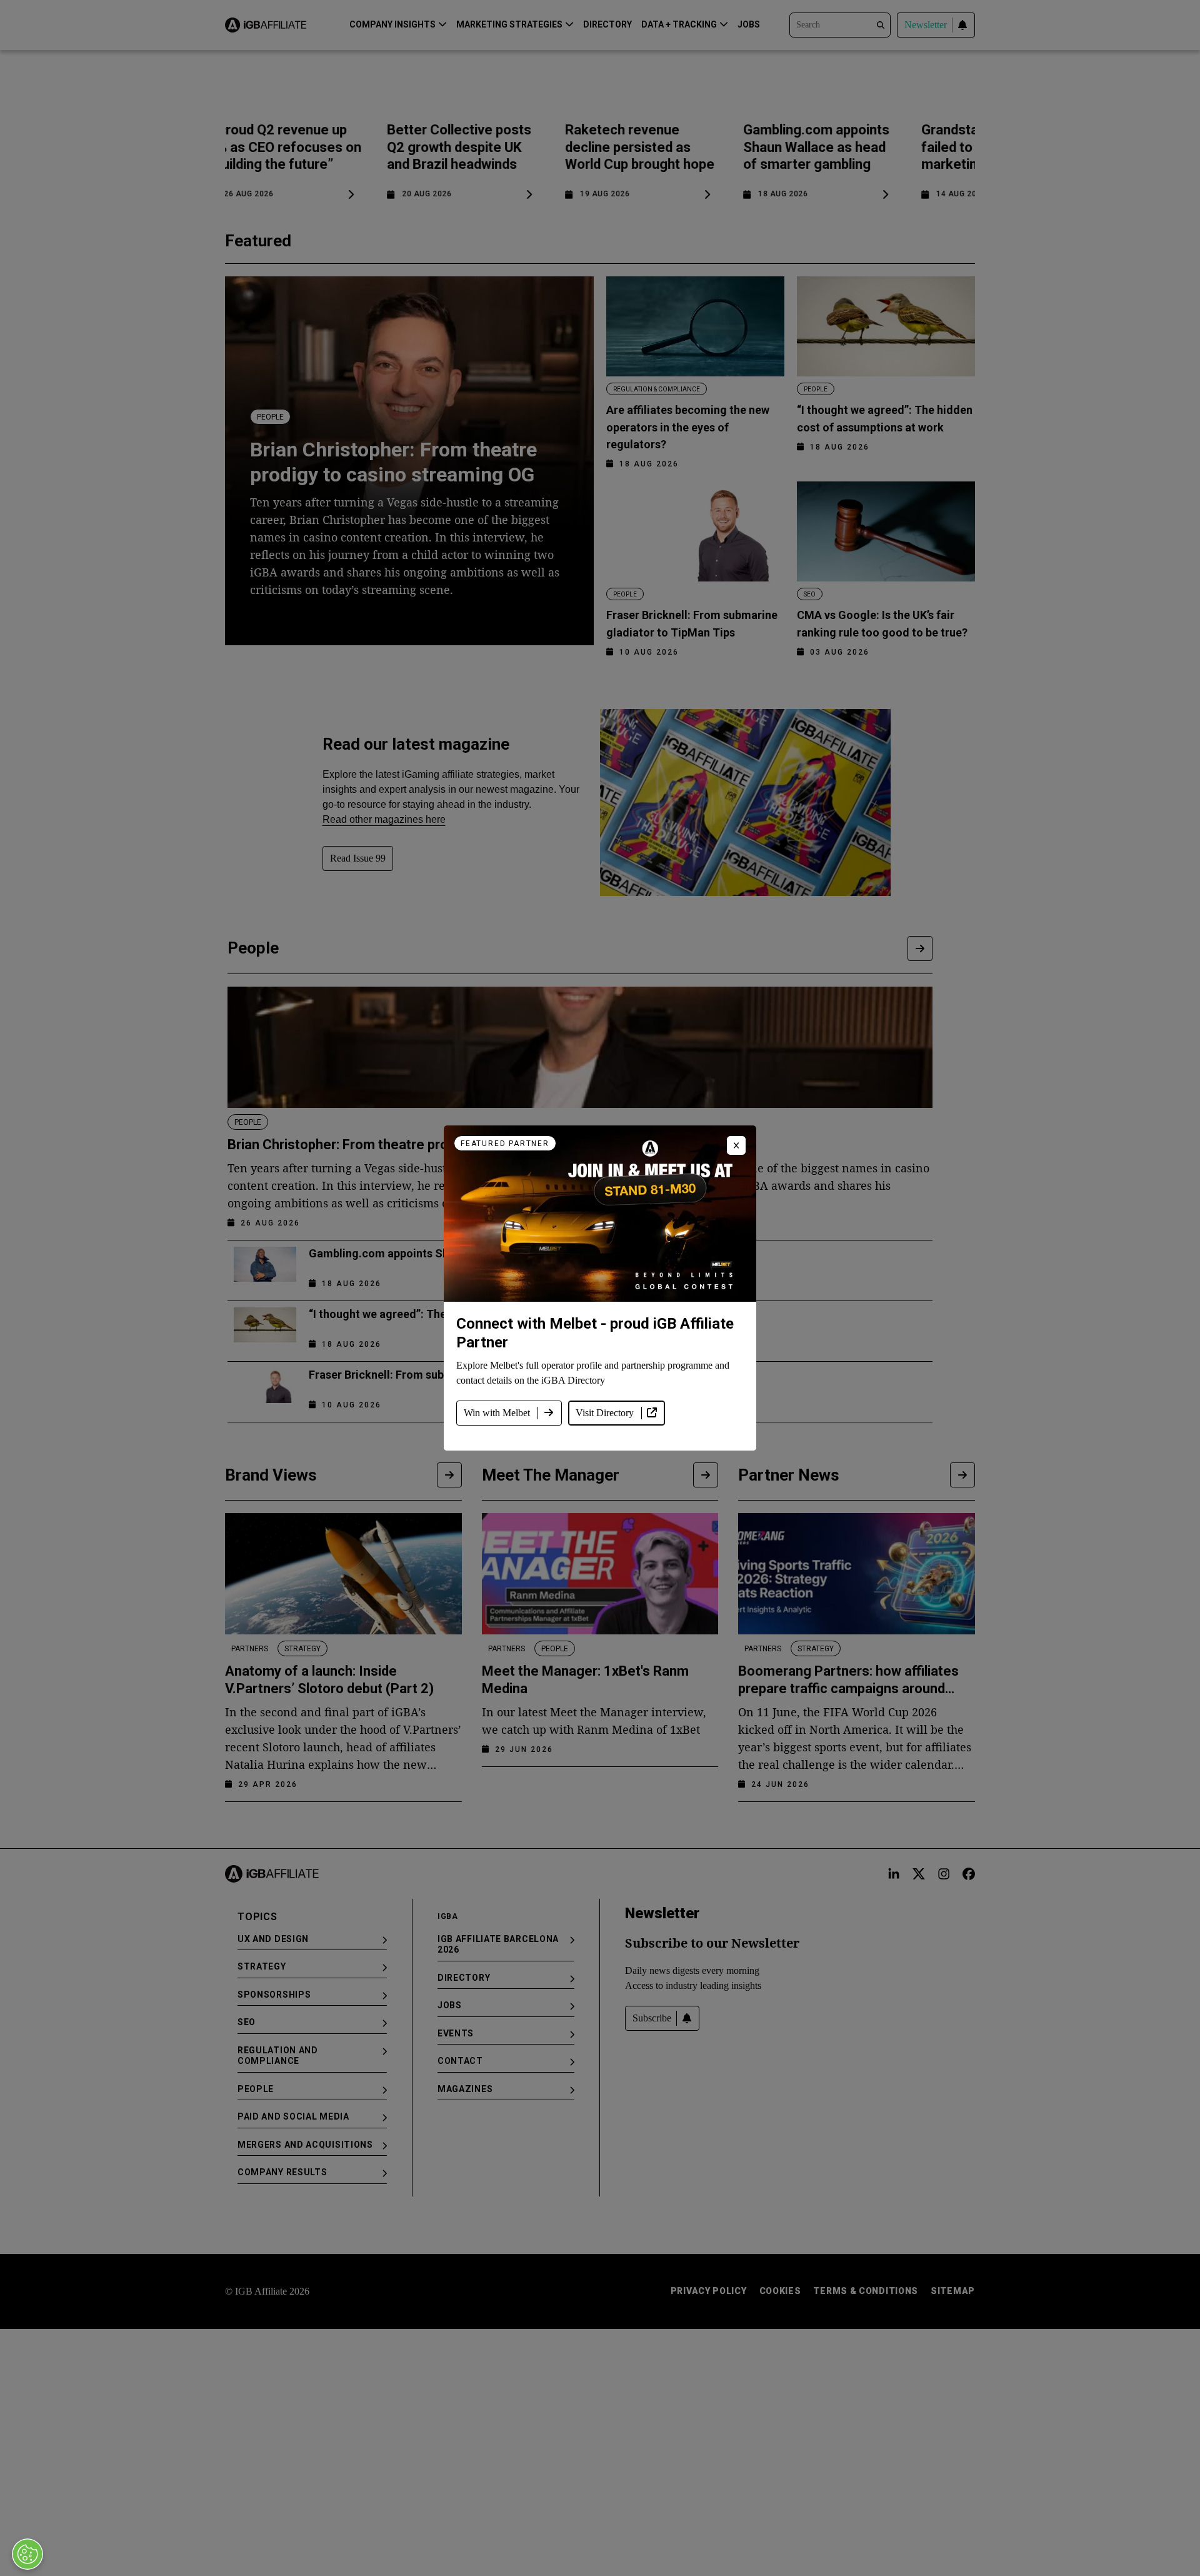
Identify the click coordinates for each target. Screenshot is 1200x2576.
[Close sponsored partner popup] (736, 1145)
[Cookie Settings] (27, 2554)
